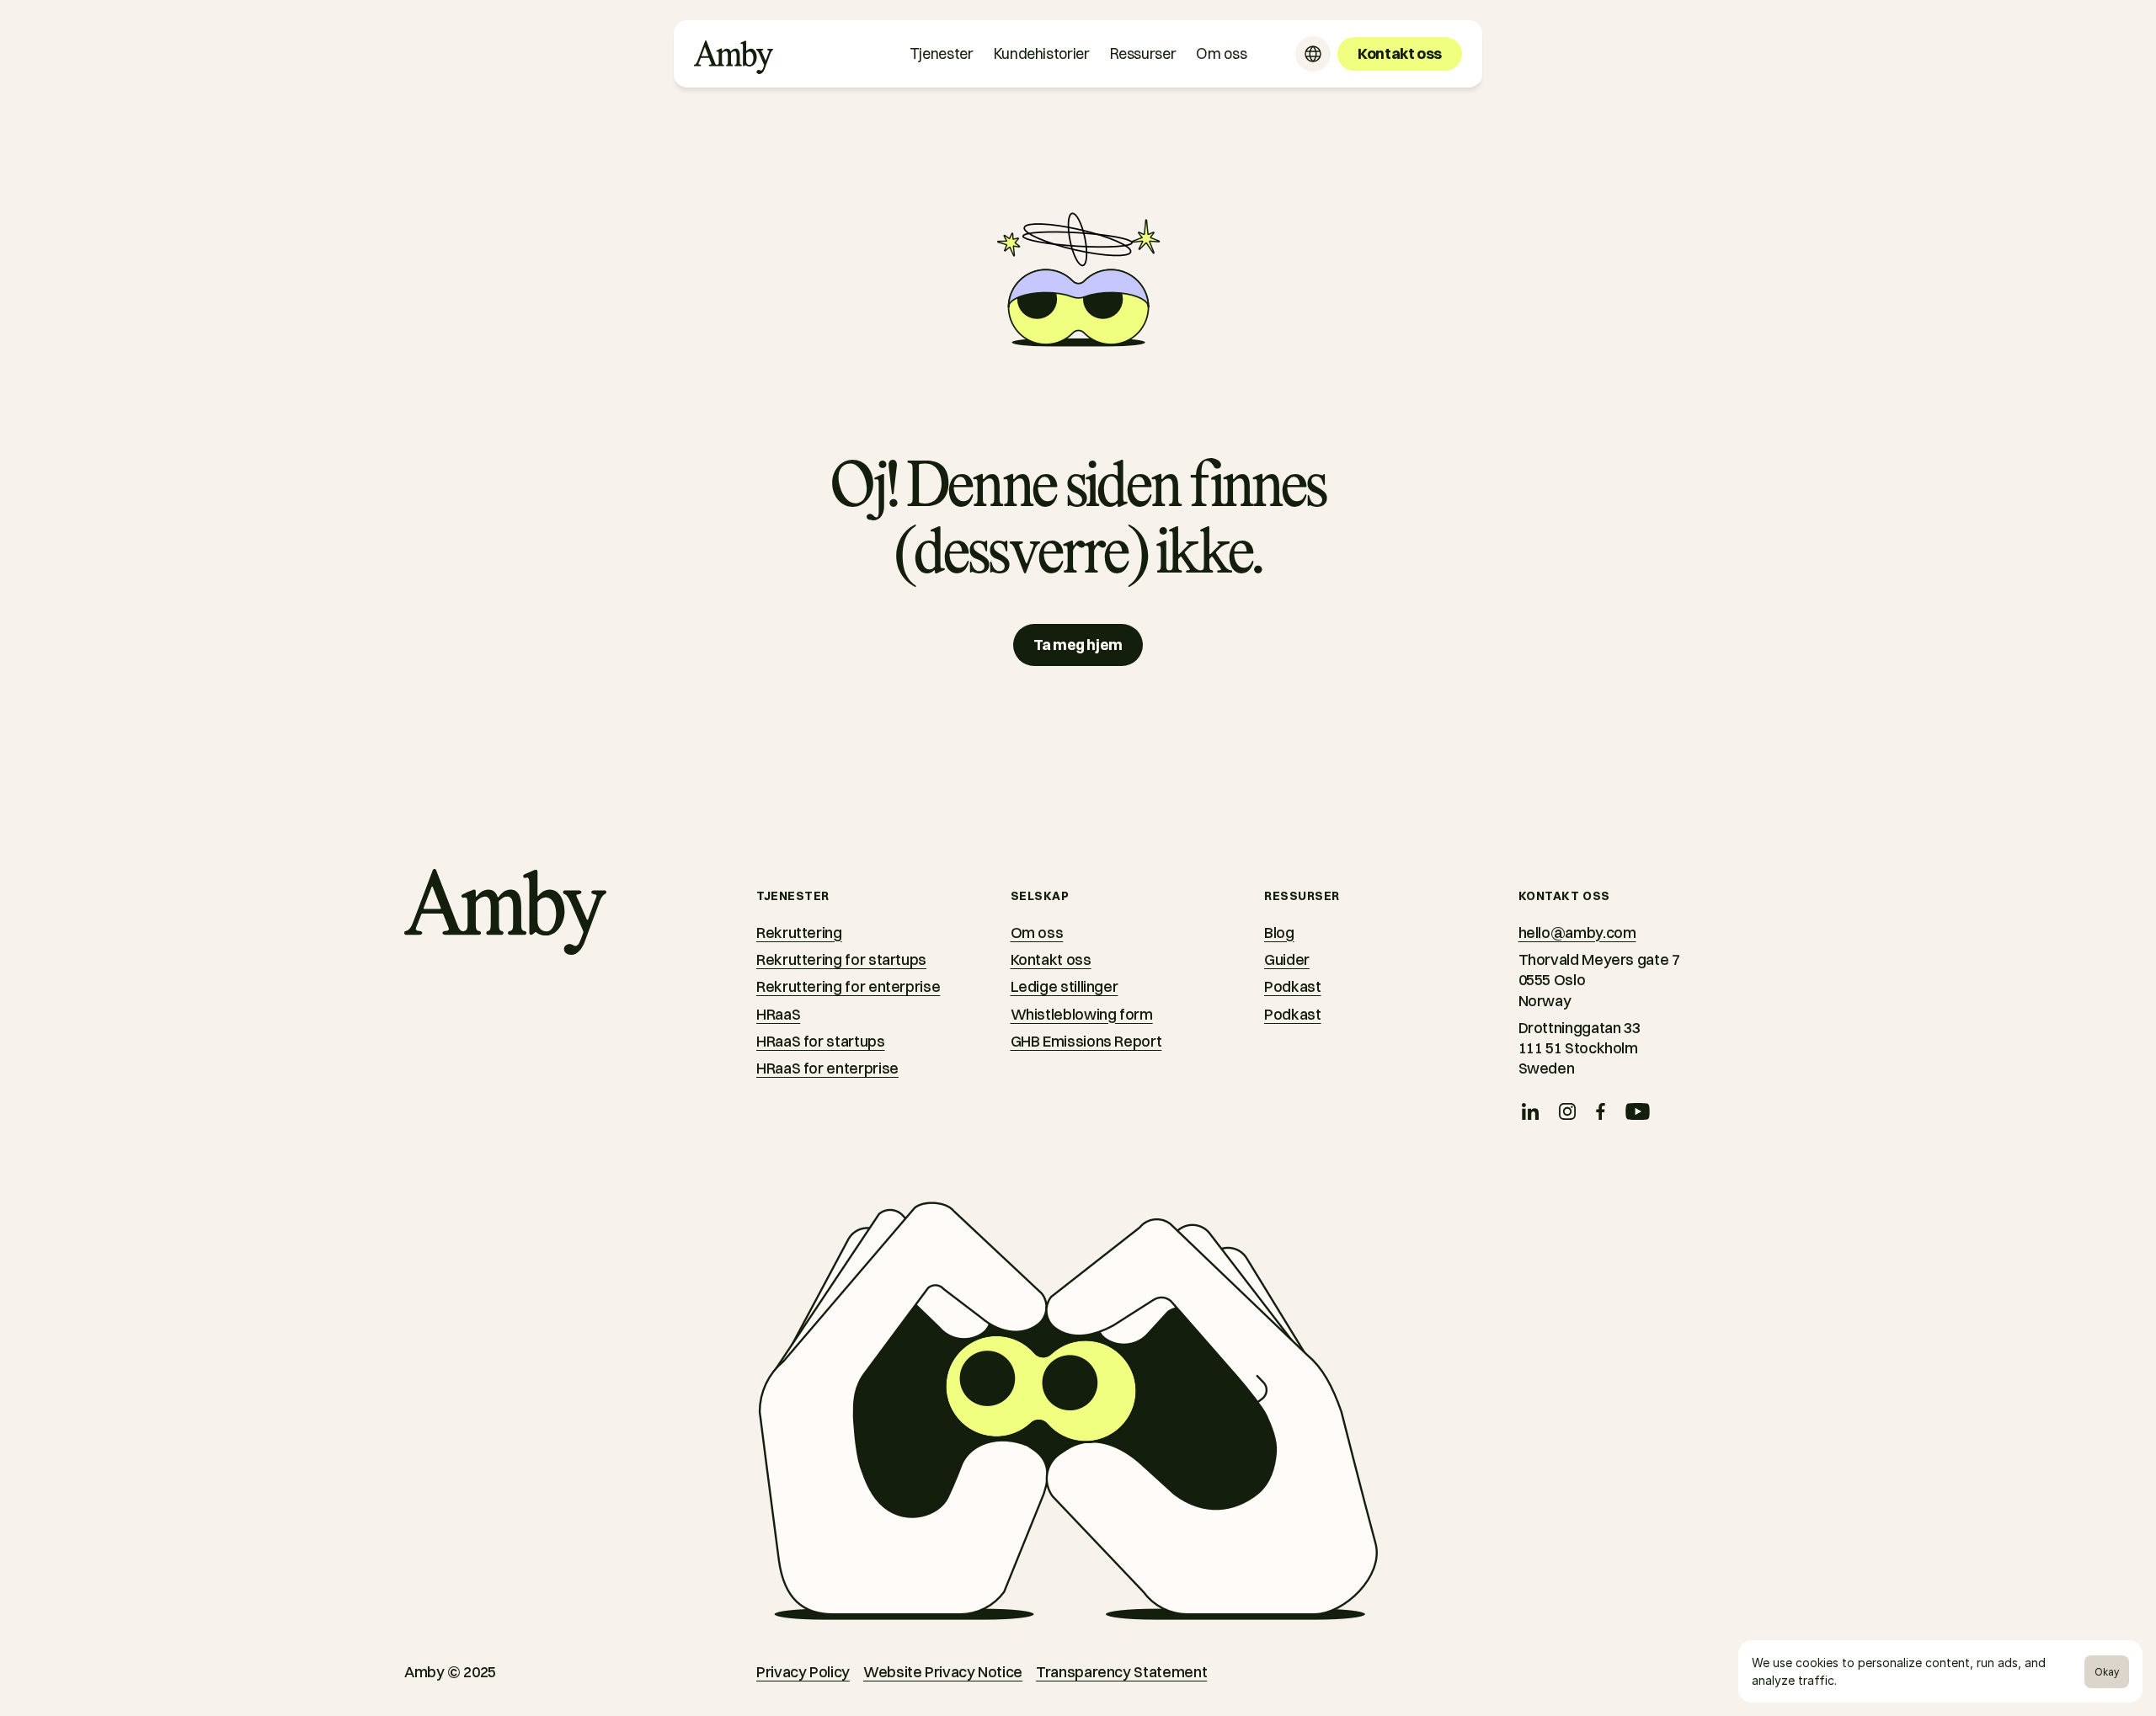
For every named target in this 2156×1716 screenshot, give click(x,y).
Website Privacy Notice (943, 1672)
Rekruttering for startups (841, 959)
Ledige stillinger (1065, 986)
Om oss (1037, 933)
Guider (1287, 959)
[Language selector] (1313, 54)
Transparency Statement (1121, 1672)
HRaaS (778, 1014)
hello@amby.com (1577, 933)
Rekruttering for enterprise (848, 986)
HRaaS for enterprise (827, 1068)
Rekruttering (799, 933)
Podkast (1292, 986)
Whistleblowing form (1082, 1014)
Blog (1279, 933)
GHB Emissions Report (1086, 1041)
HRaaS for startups (821, 1041)
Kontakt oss (1051, 959)
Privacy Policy (803, 1672)
